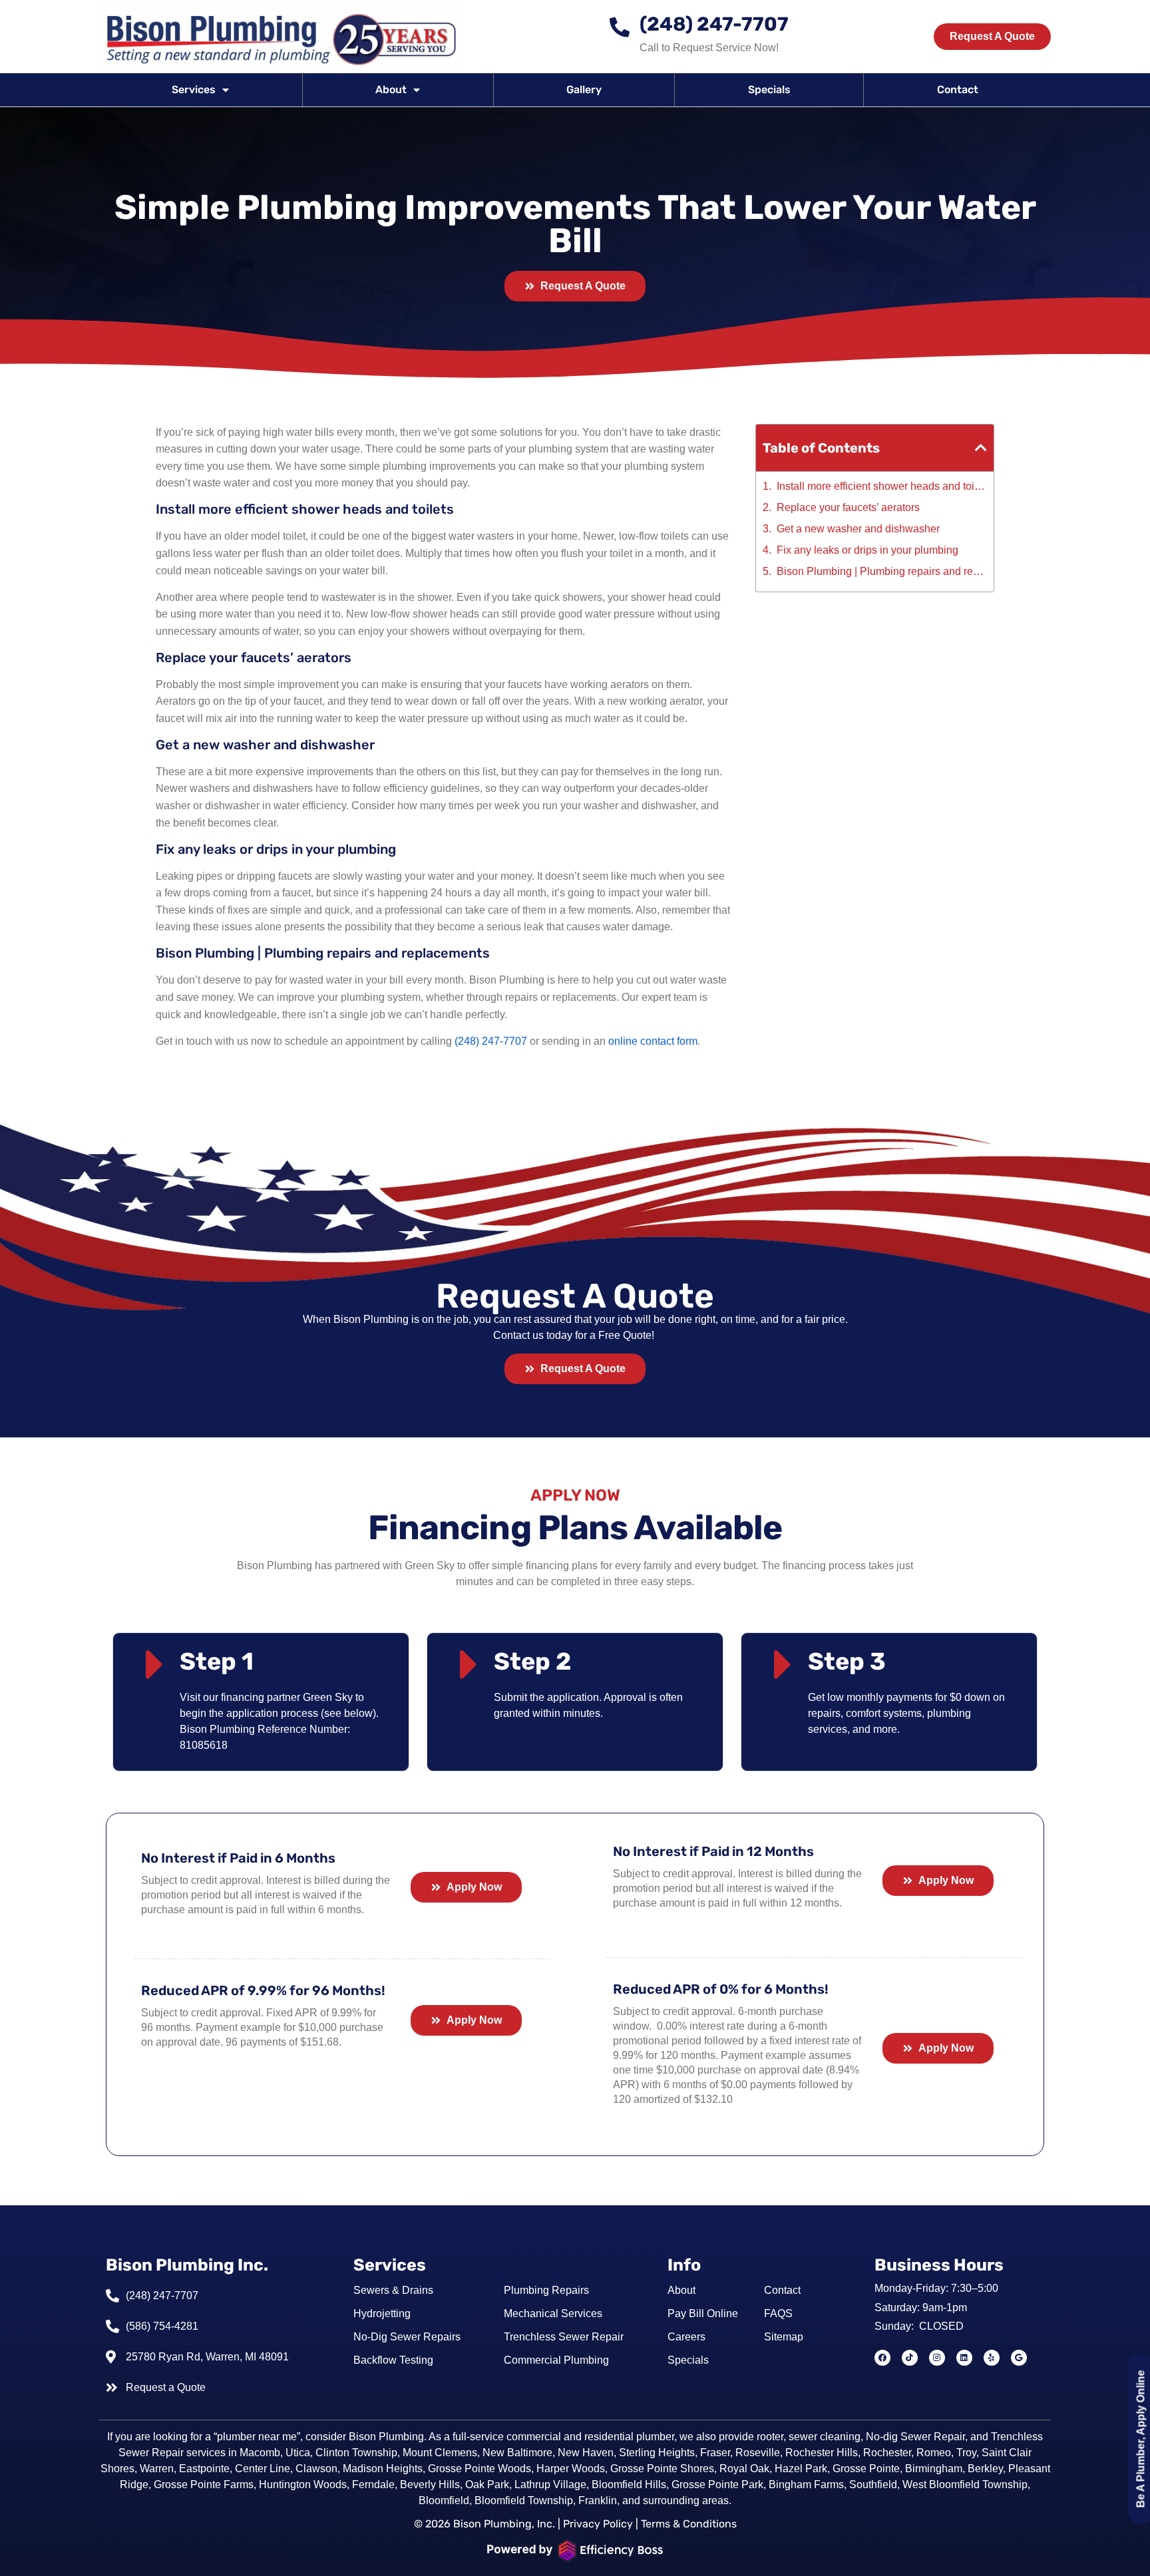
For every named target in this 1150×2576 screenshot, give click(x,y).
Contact (958, 90)
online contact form (653, 1041)
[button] (981, 448)
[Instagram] (937, 2358)
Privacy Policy (598, 2524)
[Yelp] (992, 2358)
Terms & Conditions (689, 2524)
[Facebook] (882, 2358)
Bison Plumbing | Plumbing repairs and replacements (882, 572)
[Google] (1019, 2358)
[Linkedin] (964, 2358)
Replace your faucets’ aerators (848, 508)
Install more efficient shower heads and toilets (882, 486)
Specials (769, 90)
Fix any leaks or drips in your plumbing (867, 550)
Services (194, 90)
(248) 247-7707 (714, 24)
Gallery (584, 90)
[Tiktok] (910, 2358)
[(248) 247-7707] (620, 27)
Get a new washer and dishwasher (858, 529)
